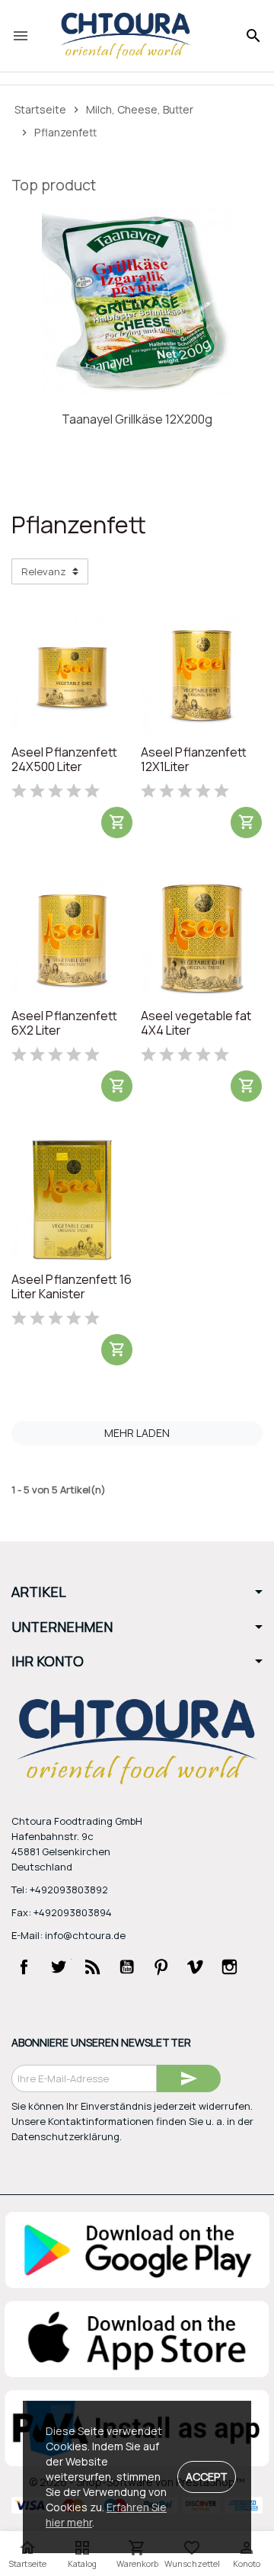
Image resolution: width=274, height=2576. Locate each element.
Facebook (24, 1967)
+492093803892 (69, 1890)
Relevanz (44, 571)
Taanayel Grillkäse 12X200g (137, 419)
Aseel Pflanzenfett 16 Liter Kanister (72, 1287)
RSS (93, 1967)
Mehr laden (137, 1433)
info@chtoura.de (85, 1935)
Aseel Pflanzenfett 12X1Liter (194, 760)
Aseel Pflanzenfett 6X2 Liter (64, 1024)
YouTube (127, 1967)
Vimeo (196, 1967)
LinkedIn (24, 1997)
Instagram (230, 1967)
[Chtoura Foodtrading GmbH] (126, 36)
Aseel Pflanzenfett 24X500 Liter (64, 760)
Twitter (59, 1967)
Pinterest (161, 1967)
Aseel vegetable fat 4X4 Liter (196, 1024)
